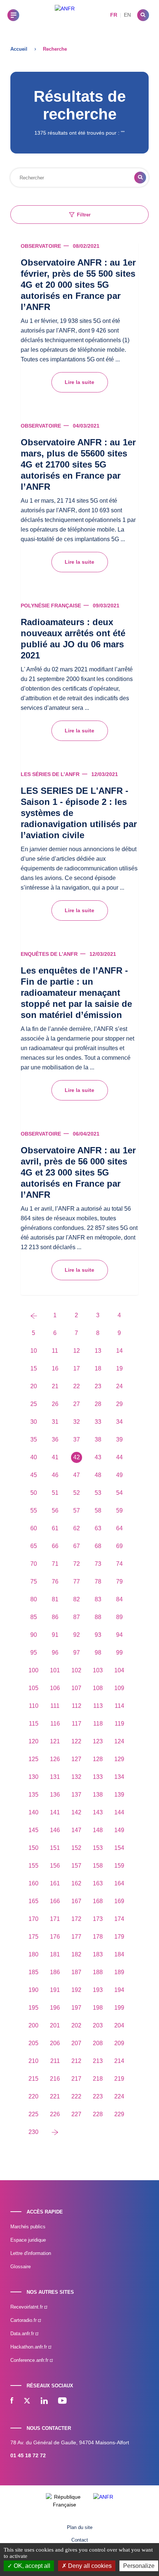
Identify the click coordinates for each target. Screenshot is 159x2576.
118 (98, 1724)
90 (34, 1635)
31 (55, 1422)
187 (76, 1972)
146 (55, 1830)
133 (98, 1777)
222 (76, 2096)
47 (77, 1475)
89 (119, 1617)
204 (119, 2025)
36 (55, 1439)
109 (119, 1688)
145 (33, 1830)
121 (55, 1741)
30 (34, 1422)
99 (119, 1653)
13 (98, 1351)
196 (55, 2008)
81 (55, 1599)
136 (55, 1795)
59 (119, 1510)
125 (33, 1759)
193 (98, 1990)
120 (33, 1741)
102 (76, 1670)
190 (33, 1990)
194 (119, 1990)
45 (34, 1475)
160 (33, 1883)
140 (33, 1812)
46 (55, 1475)
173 (98, 1919)
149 (119, 1830)
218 (98, 2079)
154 (119, 1848)
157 (76, 1866)
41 (55, 1457)
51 (55, 1493)
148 (98, 1830)
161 (55, 1883)
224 (119, 2096)
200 (33, 2025)
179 (119, 1937)
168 (98, 1901)
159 (119, 1866)
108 (98, 1688)
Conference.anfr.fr (30, 2360)
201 (55, 2025)
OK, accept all (31, 2566)
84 (119, 1599)
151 (55, 1848)
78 (98, 1582)
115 (34, 1724)
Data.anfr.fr (23, 2334)
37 (77, 1439)
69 (119, 1546)
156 (55, 1866)
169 (119, 1901)
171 (55, 1919)
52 (77, 1493)
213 (98, 2061)
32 (77, 1422)
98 (98, 1653)
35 (34, 1439)
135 (33, 1795)
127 (76, 1759)
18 (98, 1368)
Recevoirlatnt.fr (27, 2307)
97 (77, 1653)
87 (77, 1617)
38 (98, 1439)
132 (76, 1777)
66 (55, 1546)
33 (98, 1422)
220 (33, 2096)
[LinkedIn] (44, 2401)
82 (77, 1599)
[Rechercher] (143, 15)
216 (55, 2079)
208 (98, 2043)
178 (98, 1937)
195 (33, 2008)
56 (55, 1510)
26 (55, 1404)
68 (98, 1546)
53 (98, 1493)
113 (98, 1706)
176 (55, 1937)
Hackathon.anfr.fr (29, 2347)
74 (119, 1564)
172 (76, 1919)
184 (119, 1954)
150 (33, 1848)
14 (119, 1351)
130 (33, 1777)
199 (119, 2008)
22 (77, 1386)
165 (33, 1901)
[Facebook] (12, 2401)
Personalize (139, 2566)
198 (98, 2008)
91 (55, 1635)
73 (98, 1564)
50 (34, 1493)
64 (119, 1528)
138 (98, 1795)
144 (119, 1812)
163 (98, 1883)
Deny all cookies (89, 2566)
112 (77, 1706)
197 (76, 2008)
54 (119, 1493)
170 (33, 1919)
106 (55, 1688)
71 (55, 1564)
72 (77, 1564)
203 (98, 2025)
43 (98, 1457)
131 (55, 1777)
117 (77, 1724)
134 (119, 1777)
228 (98, 2114)
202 (76, 2025)
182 (76, 1954)
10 (34, 1351)
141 (55, 1812)
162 (76, 1883)
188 (98, 1972)
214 (119, 2061)
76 (55, 1582)
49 (119, 1475)
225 (33, 2114)
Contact (80, 2540)
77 (77, 1582)
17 (77, 1368)
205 (33, 2043)
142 (76, 1812)
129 (119, 1759)
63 (98, 1528)
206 (55, 2043)
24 (119, 1386)
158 (98, 1866)
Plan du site (80, 2527)
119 (119, 1724)
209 (119, 2043)
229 (119, 2114)
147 (76, 1830)
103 (98, 1670)
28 (98, 1404)
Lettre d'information (31, 2253)
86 (55, 1617)
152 (76, 1848)
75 (34, 1582)
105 (33, 1688)
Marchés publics (28, 2227)
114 (119, 1706)
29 (119, 1404)
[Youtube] (62, 2401)
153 (98, 1848)
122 (76, 1741)
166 (55, 1901)
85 (34, 1617)
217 (76, 2079)
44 (119, 1457)
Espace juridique (28, 2240)
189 (119, 1972)
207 (76, 2043)
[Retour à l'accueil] (65, 15)
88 (98, 1617)
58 (98, 1510)
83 (98, 1599)
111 (55, 1706)
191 (55, 1990)
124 (119, 1741)
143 (98, 1812)
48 (98, 1475)
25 (34, 1404)
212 (76, 2061)
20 (34, 1386)
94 (119, 1635)
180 (33, 1954)
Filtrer (84, 215)
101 (55, 1670)
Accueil (19, 49)
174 (119, 1919)
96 (55, 1653)
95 (34, 1653)
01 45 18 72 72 (28, 2455)
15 (34, 1368)
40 (34, 1457)
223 (98, 2096)
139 (119, 1795)
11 (55, 1351)
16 (55, 1368)
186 (55, 1972)
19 (119, 1368)
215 (33, 2079)
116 (55, 1724)
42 (77, 1457)
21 (55, 1386)
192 (76, 1990)
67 (77, 1546)
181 (55, 1954)
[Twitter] (27, 2401)
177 (76, 1937)
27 (77, 1404)
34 (119, 1422)
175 (33, 1937)
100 (33, 1670)
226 (55, 2114)
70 (34, 1564)
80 (34, 1599)
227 (76, 2114)
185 (33, 1972)
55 (34, 1510)
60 (34, 1528)
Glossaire (21, 2267)
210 (33, 2061)
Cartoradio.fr (24, 2320)
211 (55, 2061)
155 (33, 1866)
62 (77, 1528)
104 (119, 1670)
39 (119, 1439)
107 (76, 1688)
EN (127, 15)
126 (55, 1759)
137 (76, 1795)
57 (77, 1510)
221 (55, 2096)
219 (119, 2079)
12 (77, 1351)
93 (98, 1635)
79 (119, 1582)
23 (98, 1386)
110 (34, 1706)
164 (119, 1883)
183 (98, 1954)
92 (77, 1635)
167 (76, 1901)
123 (98, 1741)
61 (55, 1528)
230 (33, 2132)
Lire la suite (79, 382)
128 (98, 1759)
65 (34, 1546)
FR (114, 15)
